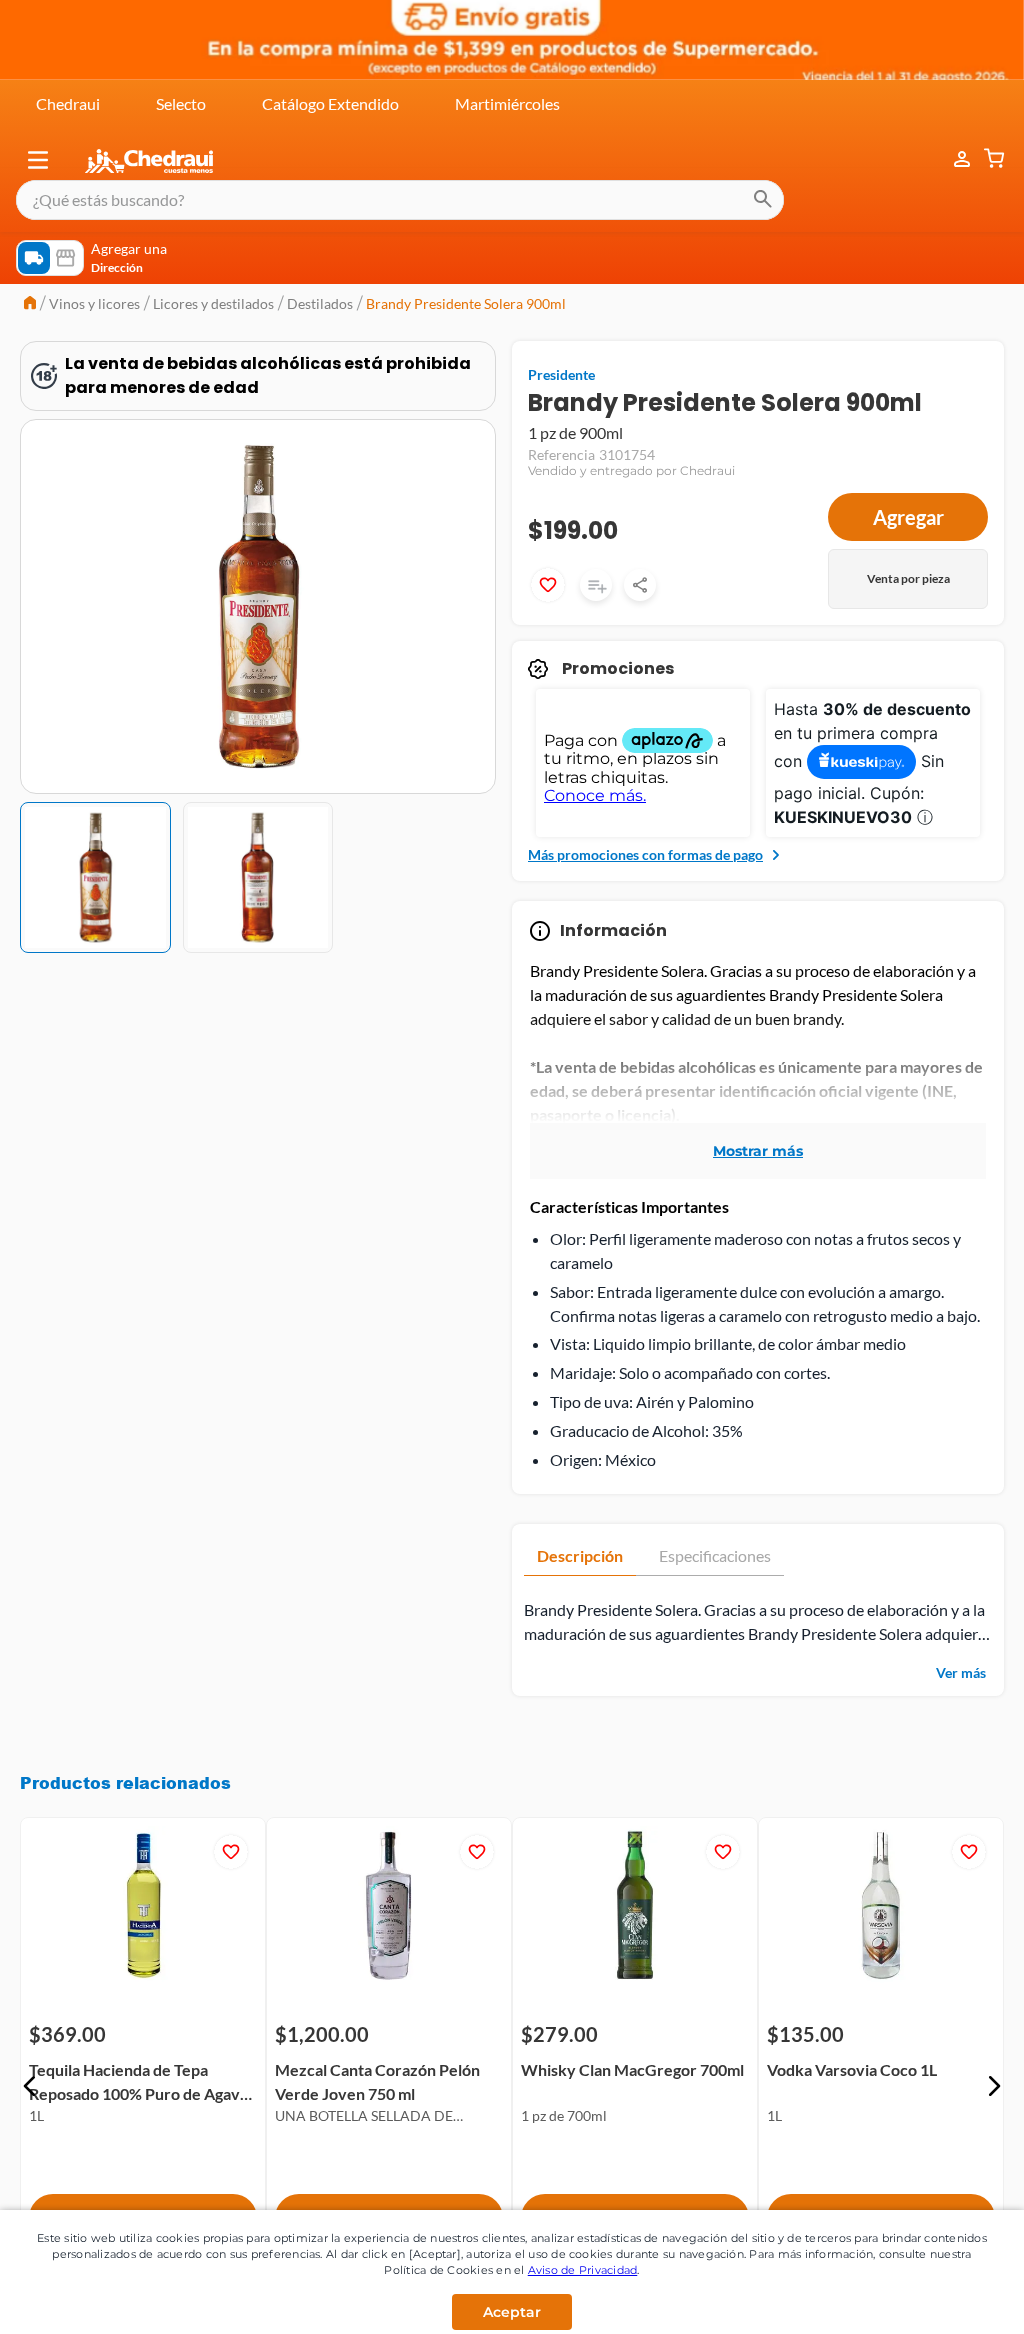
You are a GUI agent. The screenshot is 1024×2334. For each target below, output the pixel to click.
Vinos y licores (94, 303)
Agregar (908, 517)
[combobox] (400, 200)
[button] (38, 160)
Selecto (181, 103)
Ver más (961, 1672)
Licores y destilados (213, 303)
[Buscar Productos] (763, 200)
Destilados (320, 303)
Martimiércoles (507, 103)
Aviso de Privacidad (583, 2270)
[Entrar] (952, 159)
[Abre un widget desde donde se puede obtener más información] (942, 2299)
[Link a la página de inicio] (30, 304)
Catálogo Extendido (330, 103)
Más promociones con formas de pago (645, 854)
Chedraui (68, 103)
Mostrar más (758, 1151)
